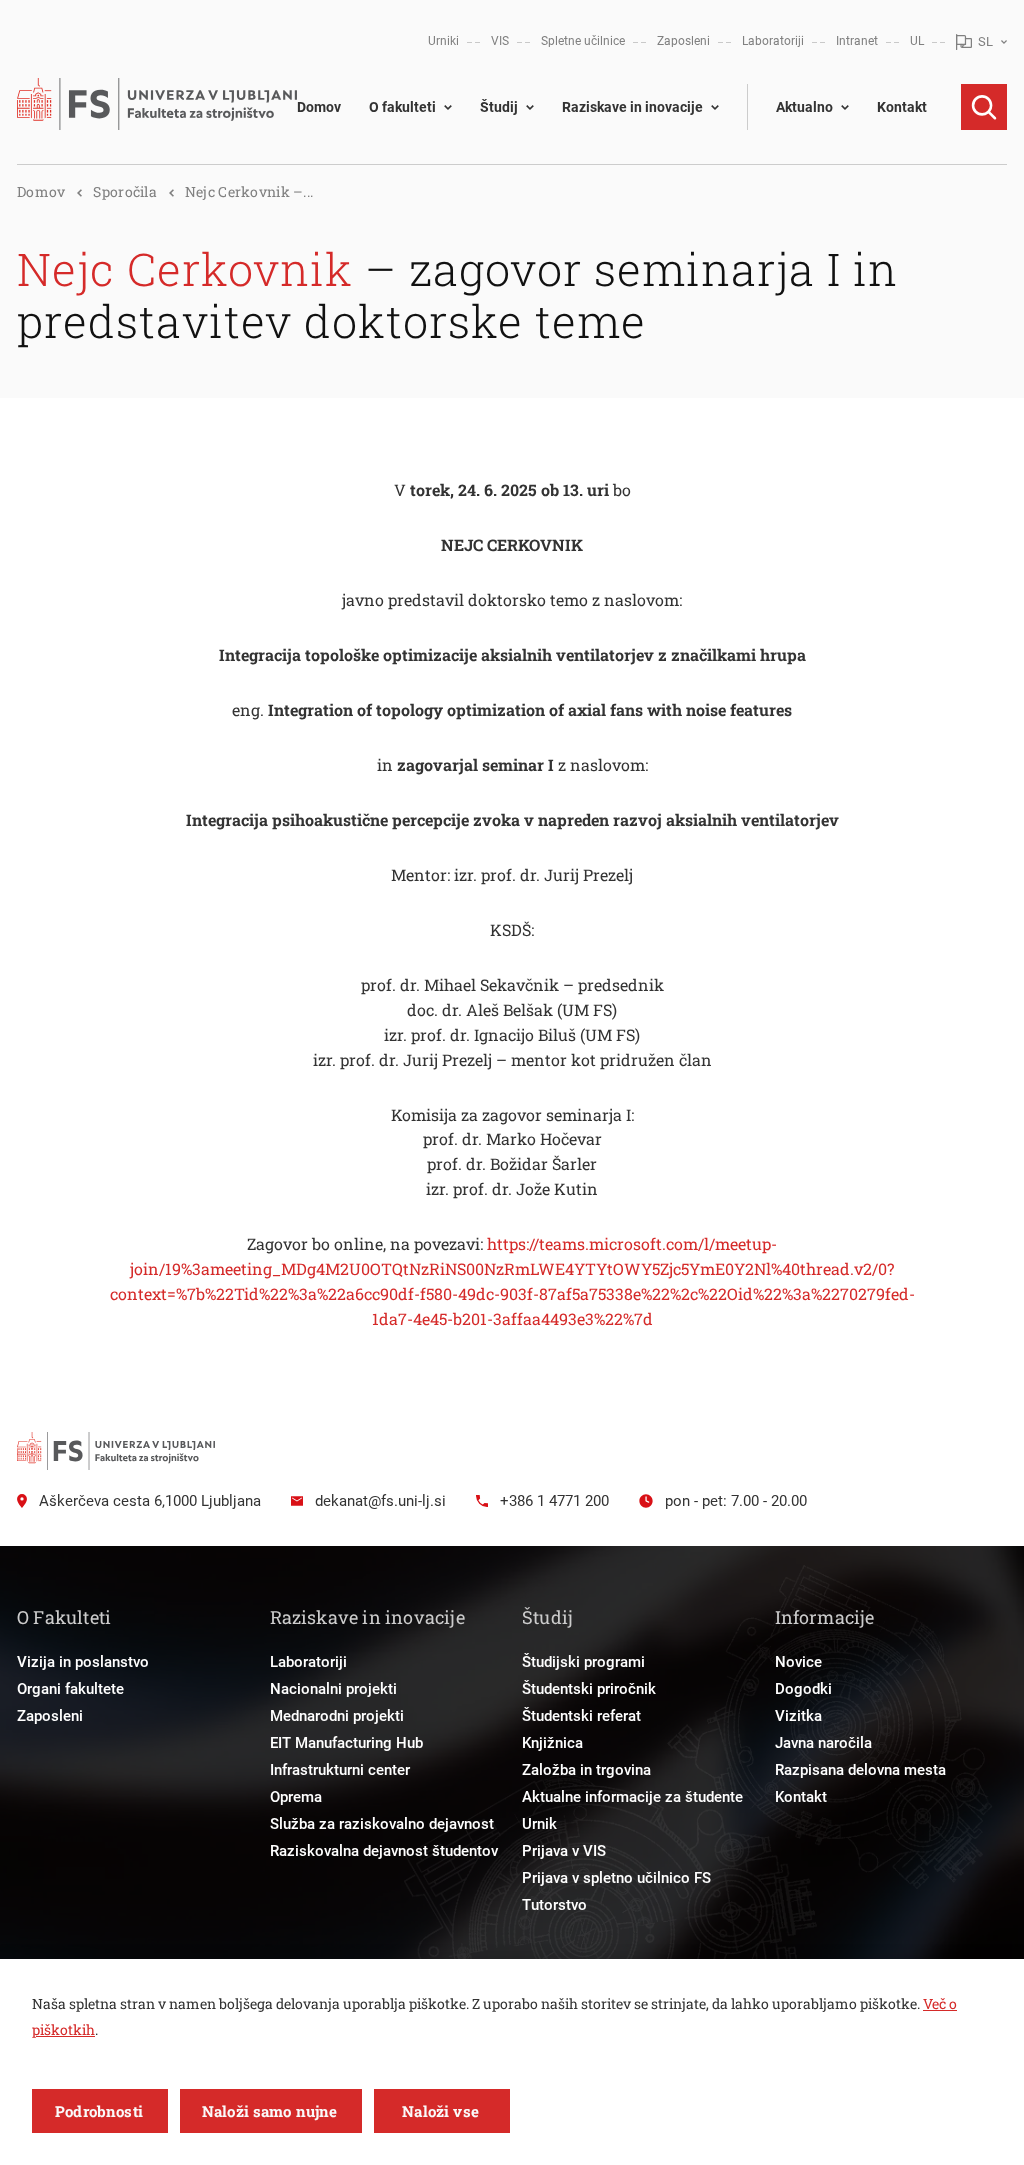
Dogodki (803, 1689)
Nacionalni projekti (333, 1689)
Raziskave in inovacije (632, 107)
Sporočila (125, 191)
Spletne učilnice (583, 41)
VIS (500, 41)
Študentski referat (581, 1716)
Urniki (443, 41)
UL (917, 41)
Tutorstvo (554, 1905)
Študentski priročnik (589, 1689)
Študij (499, 107)
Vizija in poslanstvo (83, 1662)
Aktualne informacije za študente (632, 1797)
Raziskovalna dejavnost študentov (384, 1851)
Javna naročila (823, 1743)
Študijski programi (583, 1662)
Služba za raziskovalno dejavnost (382, 1824)
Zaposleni (683, 41)
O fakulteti (402, 107)
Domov (319, 107)
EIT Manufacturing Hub (346, 1743)
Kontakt (902, 107)
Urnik (539, 1824)
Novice (798, 1662)
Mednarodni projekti (337, 1716)
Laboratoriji (773, 41)
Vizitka (798, 1716)
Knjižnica (552, 1743)
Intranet (857, 41)
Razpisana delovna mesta (860, 1770)
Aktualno (804, 107)
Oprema (296, 1797)
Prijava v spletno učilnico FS (616, 1878)
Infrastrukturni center (340, 1770)
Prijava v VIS (564, 1851)
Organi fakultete (70, 1689)
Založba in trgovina (586, 1770)
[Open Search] (984, 107)
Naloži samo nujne (270, 2111)
